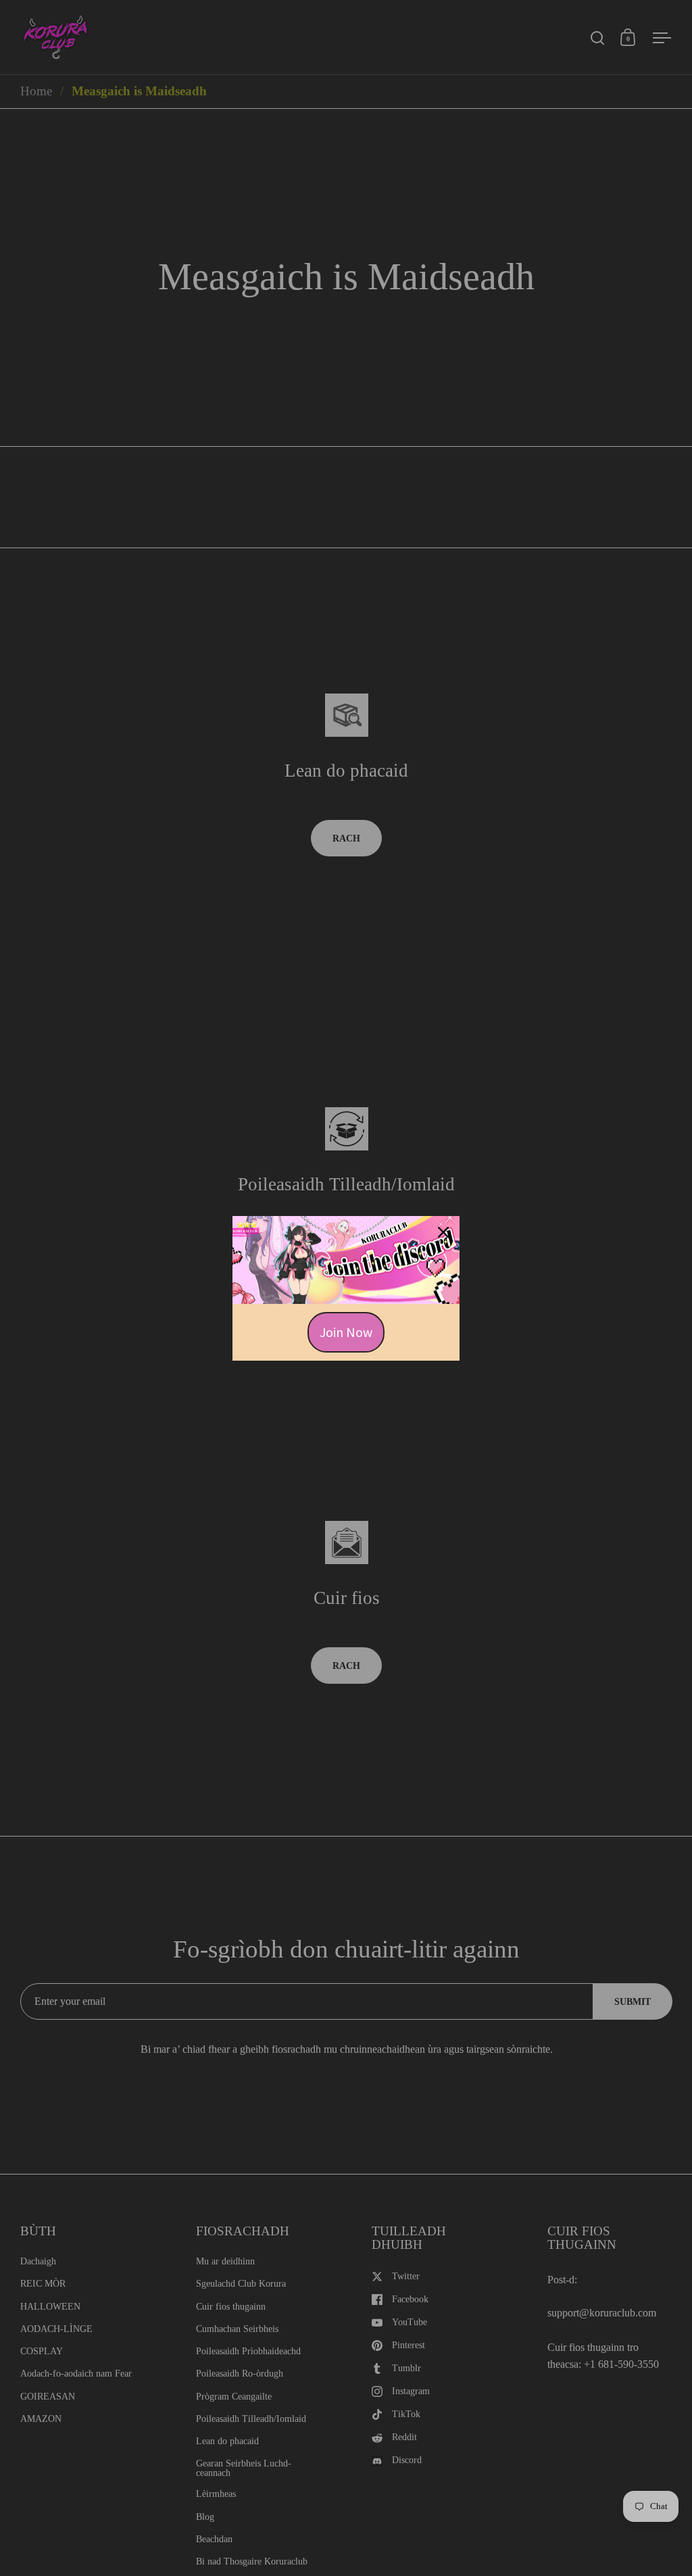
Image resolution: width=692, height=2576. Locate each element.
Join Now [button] (346, 1332)
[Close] (443, 1232)
